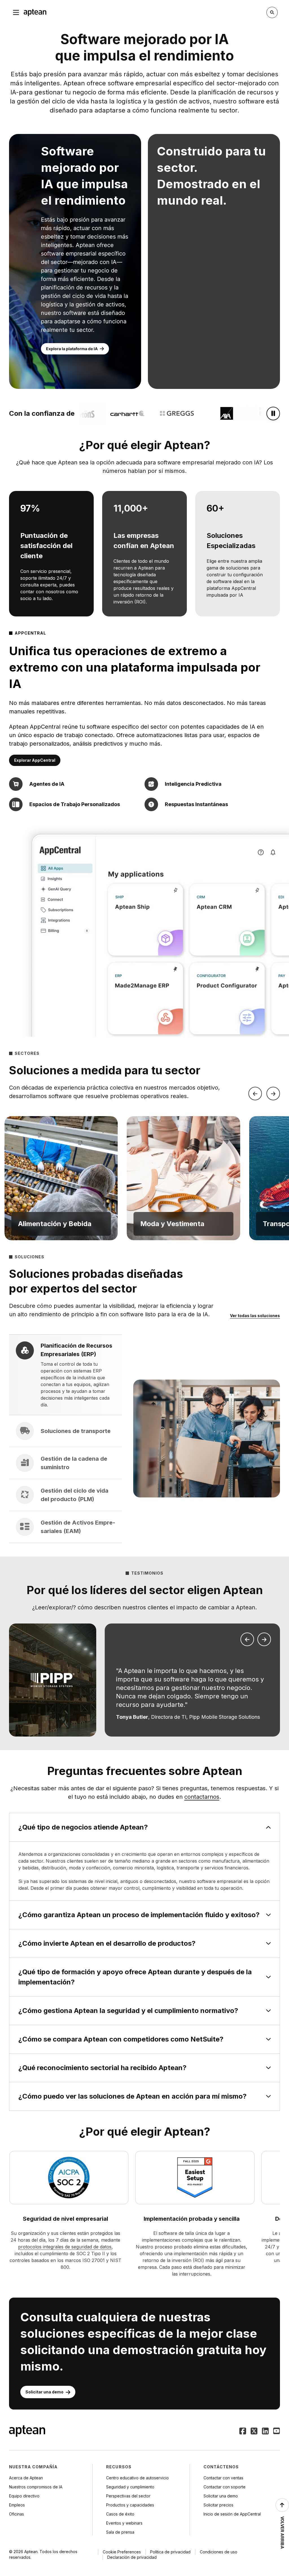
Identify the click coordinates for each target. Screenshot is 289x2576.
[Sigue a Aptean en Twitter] (254, 2432)
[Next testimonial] (264, 1639)
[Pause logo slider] (273, 414)
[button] (61, 1178)
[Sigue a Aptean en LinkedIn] (265, 2432)
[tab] (65, 1375)
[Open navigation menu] (16, 12)
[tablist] (65, 1439)
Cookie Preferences (122, 2552)
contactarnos (202, 1797)
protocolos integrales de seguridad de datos (65, 2247)
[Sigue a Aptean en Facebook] (243, 2432)
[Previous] (255, 1094)
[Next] (273, 1094)
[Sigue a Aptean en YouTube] (277, 2432)
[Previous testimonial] (247, 1639)
